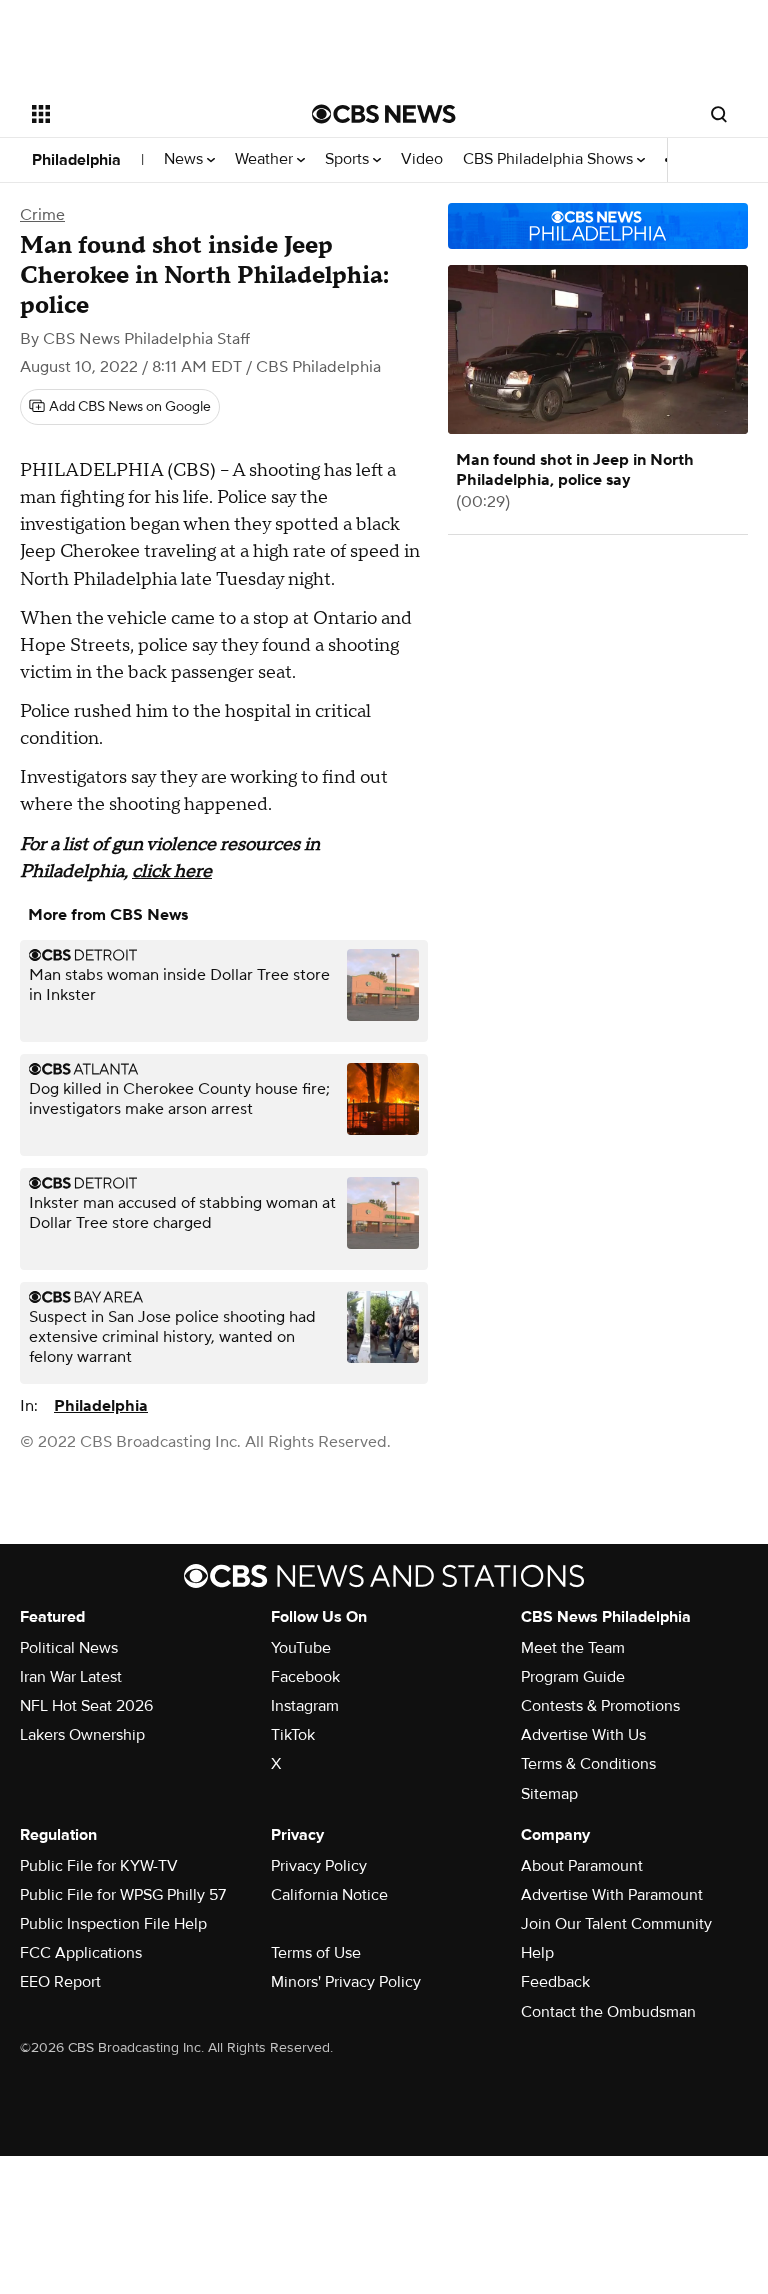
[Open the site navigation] (149, 114)
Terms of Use (316, 1953)
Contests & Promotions (600, 1706)
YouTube (301, 1648)
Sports (349, 159)
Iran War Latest (71, 1677)
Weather (266, 159)
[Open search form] (719, 114)
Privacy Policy (319, 1866)
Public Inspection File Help (113, 1924)
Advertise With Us (583, 1735)
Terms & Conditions (588, 1764)
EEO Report (60, 1982)
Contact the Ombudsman (608, 2012)
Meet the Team (573, 1648)
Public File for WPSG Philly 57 (123, 1895)
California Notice (329, 1895)
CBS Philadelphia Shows (550, 159)
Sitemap (549, 1794)
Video (422, 159)
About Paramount (582, 1866)
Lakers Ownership (82, 1735)
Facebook (305, 1677)
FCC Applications (81, 1953)
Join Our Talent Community (616, 1924)
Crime (42, 215)
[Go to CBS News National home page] (384, 114)
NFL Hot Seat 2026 (86, 1706)
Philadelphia (76, 160)
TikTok (293, 1735)
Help (537, 1953)
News (185, 159)
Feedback (555, 1982)
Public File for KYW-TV (99, 1866)
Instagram (305, 1706)
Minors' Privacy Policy (346, 1982)
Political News (69, 1648)
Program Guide (573, 1677)
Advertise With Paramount (612, 1895)
